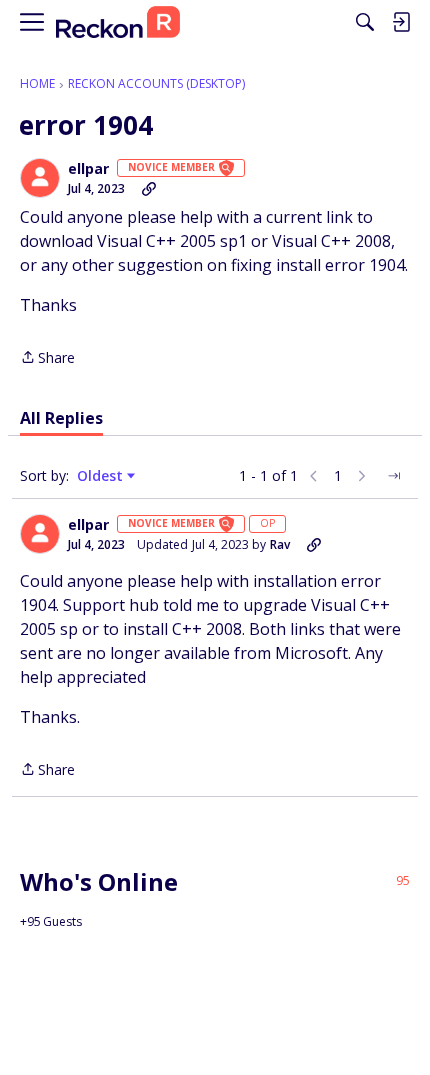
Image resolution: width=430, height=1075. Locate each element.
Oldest (102, 476)
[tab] (61, 418)
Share (47, 358)
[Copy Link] (149, 189)
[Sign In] (401, 22)
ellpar (88, 169)
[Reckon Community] (118, 22)
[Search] (365, 22)
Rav (280, 544)
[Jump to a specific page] (394, 476)
